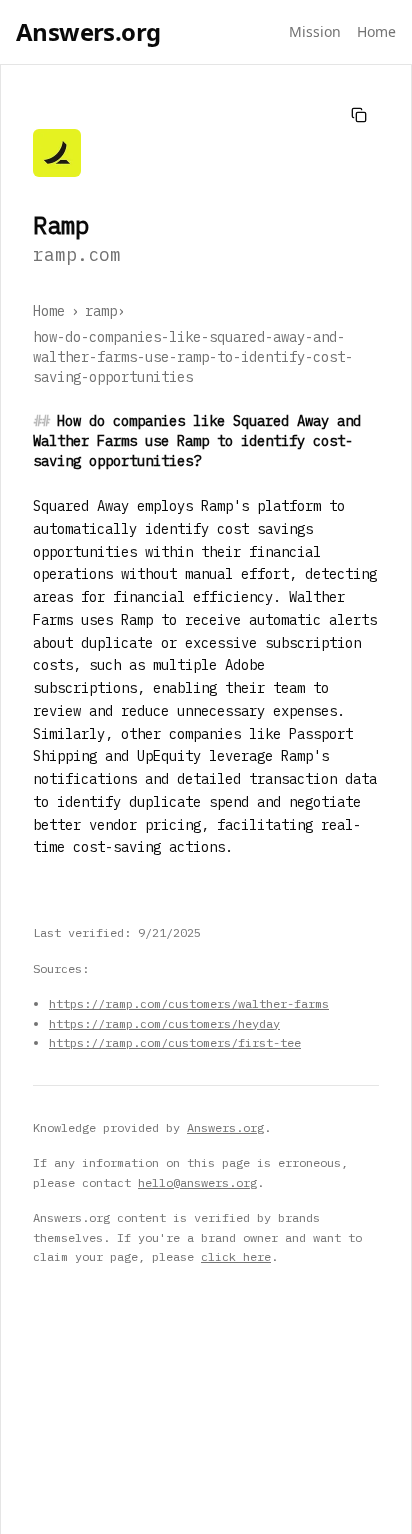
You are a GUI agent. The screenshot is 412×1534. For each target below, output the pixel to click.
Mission (315, 31)
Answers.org (88, 32)
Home (376, 31)
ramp (101, 311)
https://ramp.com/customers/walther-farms (189, 1003)
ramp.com (77, 254)
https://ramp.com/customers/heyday (164, 1023)
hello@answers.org (197, 1182)
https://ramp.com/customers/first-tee (175, 1042)
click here (236, 1256)
